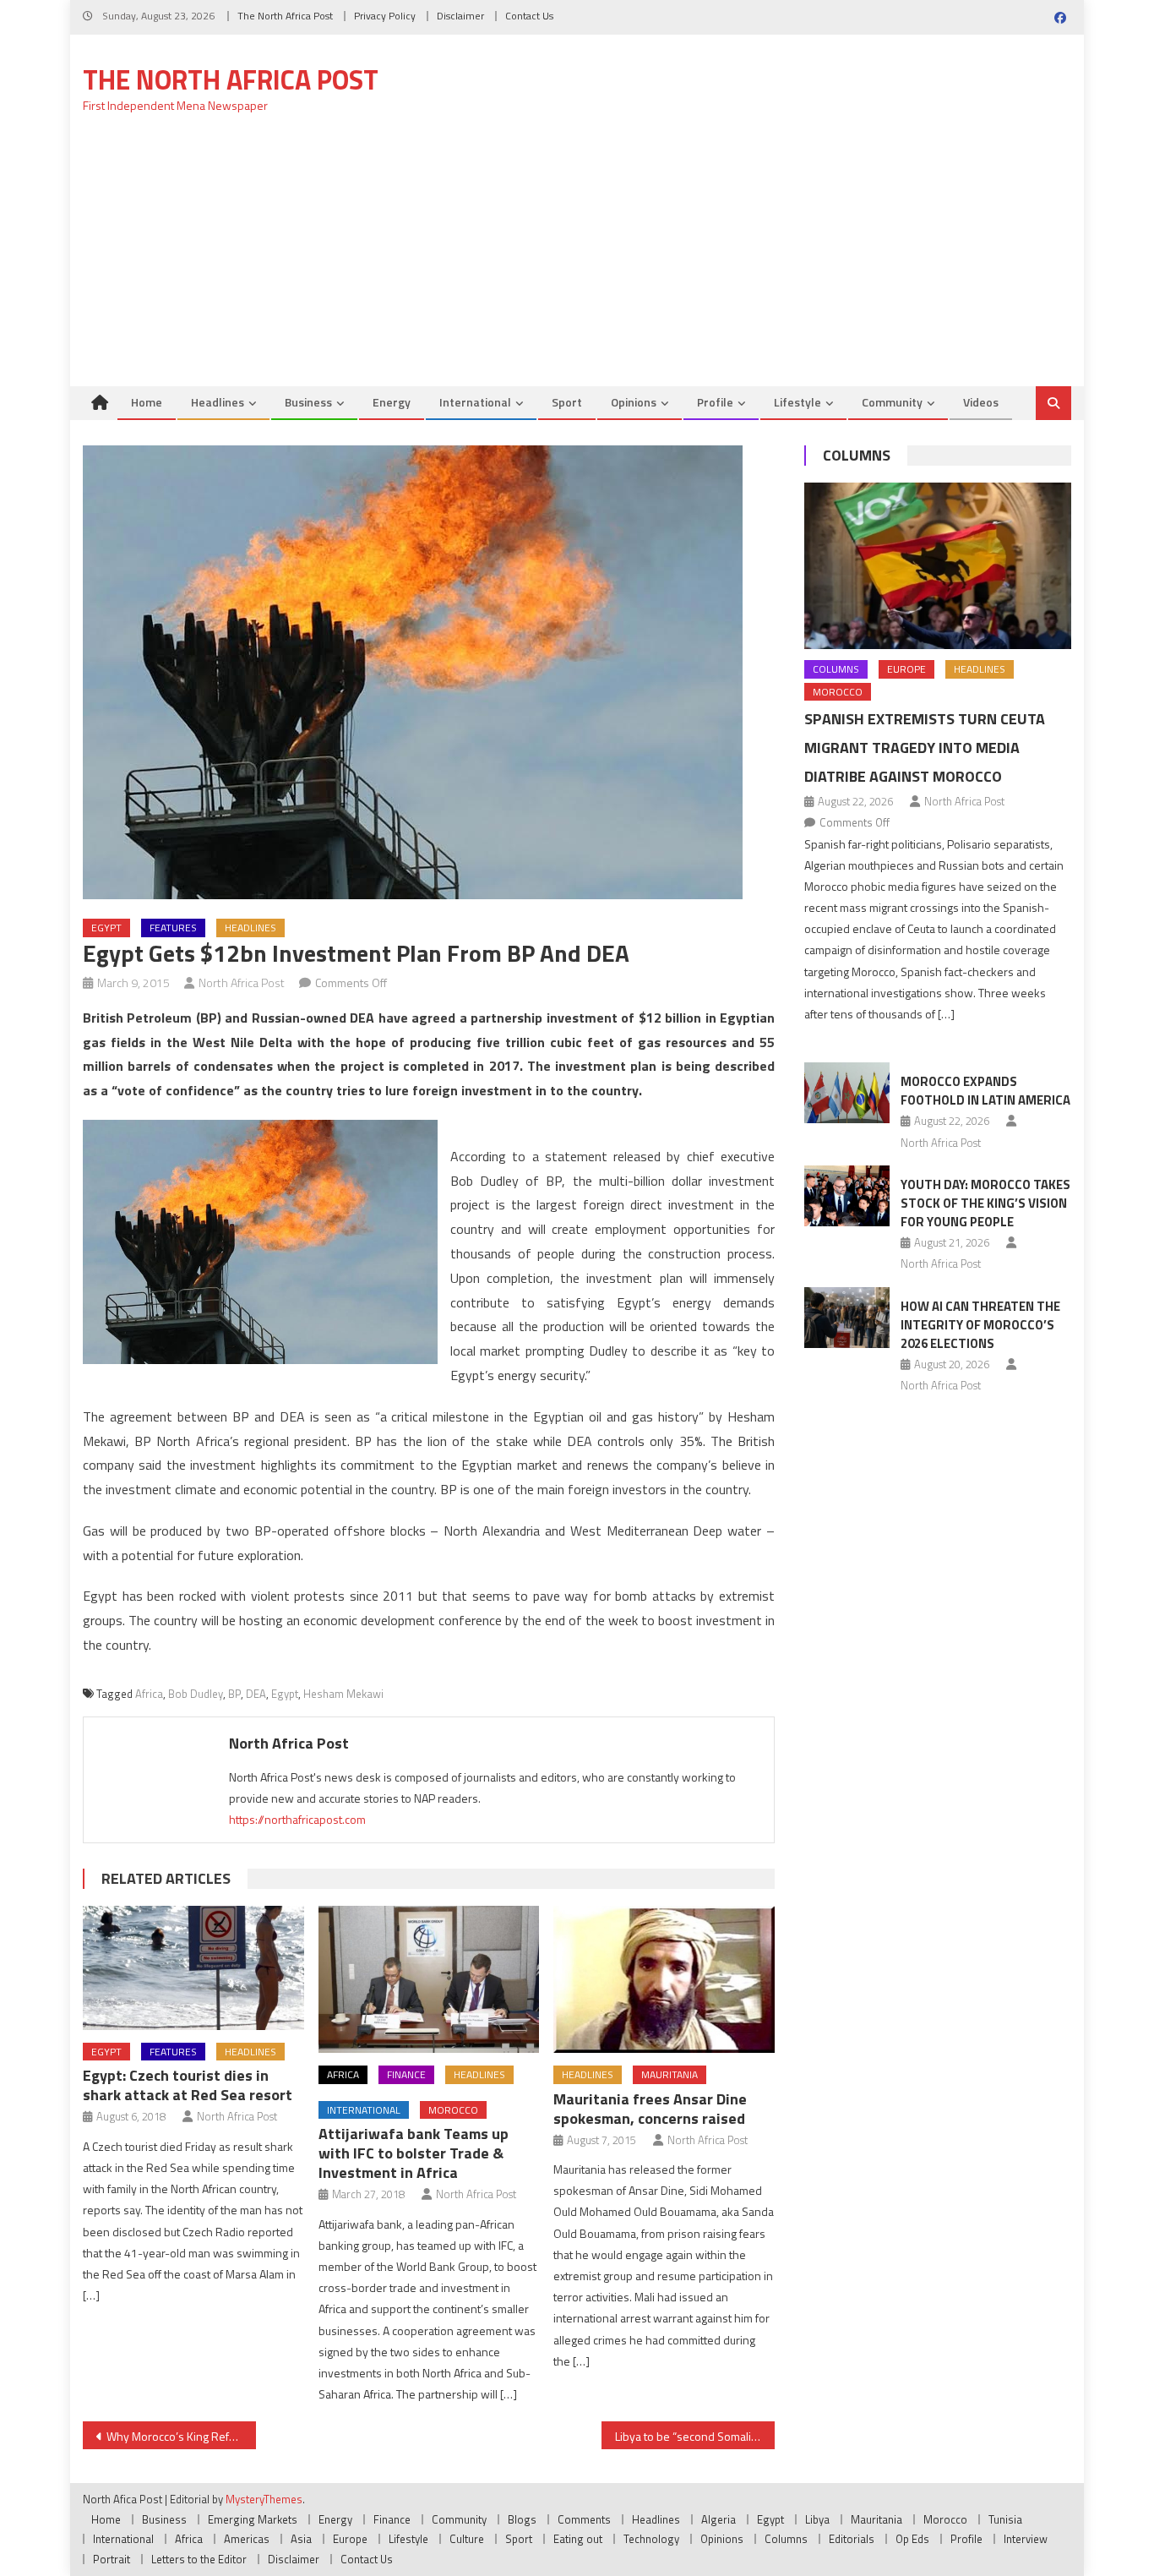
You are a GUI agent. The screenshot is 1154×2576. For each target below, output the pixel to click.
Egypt (106, 928)
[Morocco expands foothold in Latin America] (847, 1093)
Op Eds (912, 2539)
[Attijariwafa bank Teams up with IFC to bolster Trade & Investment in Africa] (429, 1979)
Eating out (578, 2539)
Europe (906, 669)
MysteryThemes (264, 2499)
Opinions (634, 402)
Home (147, 402)
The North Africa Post (285, 16)
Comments (584, 2519)
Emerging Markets (253, 2519)
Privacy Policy (385, 16)
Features (173, 928)
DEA (256, 1694)
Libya (817, 2519)
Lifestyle (797, 402)
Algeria (719, 2519)
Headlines (218, 402)
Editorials (852, 2539)
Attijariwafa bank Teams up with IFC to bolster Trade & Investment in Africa (414, 2153)
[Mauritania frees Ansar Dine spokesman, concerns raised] (664, 1979)
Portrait (112, 2559)
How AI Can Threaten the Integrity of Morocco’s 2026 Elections (980, 1325)
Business (308, 402)
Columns (857, 455)
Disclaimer (460, 16)
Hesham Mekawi (343, 1694)
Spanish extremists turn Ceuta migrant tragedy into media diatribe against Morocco (925, 748)
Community (892, 402)
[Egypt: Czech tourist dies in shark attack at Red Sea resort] (193, 1968)
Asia (301, 2539)
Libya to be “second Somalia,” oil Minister (695, 2436)
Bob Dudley (196, 1694)
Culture (467, 2539)
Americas (247, 2539)
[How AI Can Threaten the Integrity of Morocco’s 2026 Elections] (847, 1318)
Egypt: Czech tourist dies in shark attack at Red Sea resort (188, 2085)
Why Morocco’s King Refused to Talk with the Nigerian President (181, 2436)
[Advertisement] (577, 259)
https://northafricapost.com (297, 1819)
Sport (567, 402)
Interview (1026, 2539)
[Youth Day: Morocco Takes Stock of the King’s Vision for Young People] (847, 1196)
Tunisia (1005, 2519)
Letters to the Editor (199, 2559)
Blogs (522, 2519)
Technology (651, 2539)
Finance (406, 2074)
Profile (715, 402)
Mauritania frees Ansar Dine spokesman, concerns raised (650, 2109)
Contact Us (529, 16)
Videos (981, 402)
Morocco (453, 2110)
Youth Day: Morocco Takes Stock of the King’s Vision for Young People (985, 1203)
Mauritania (670, 2074)
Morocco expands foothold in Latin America (985, 1091)
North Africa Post (242, 982)
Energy (392, 402)
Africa (149, 1694)
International (475, 402)
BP (234, 1694)
